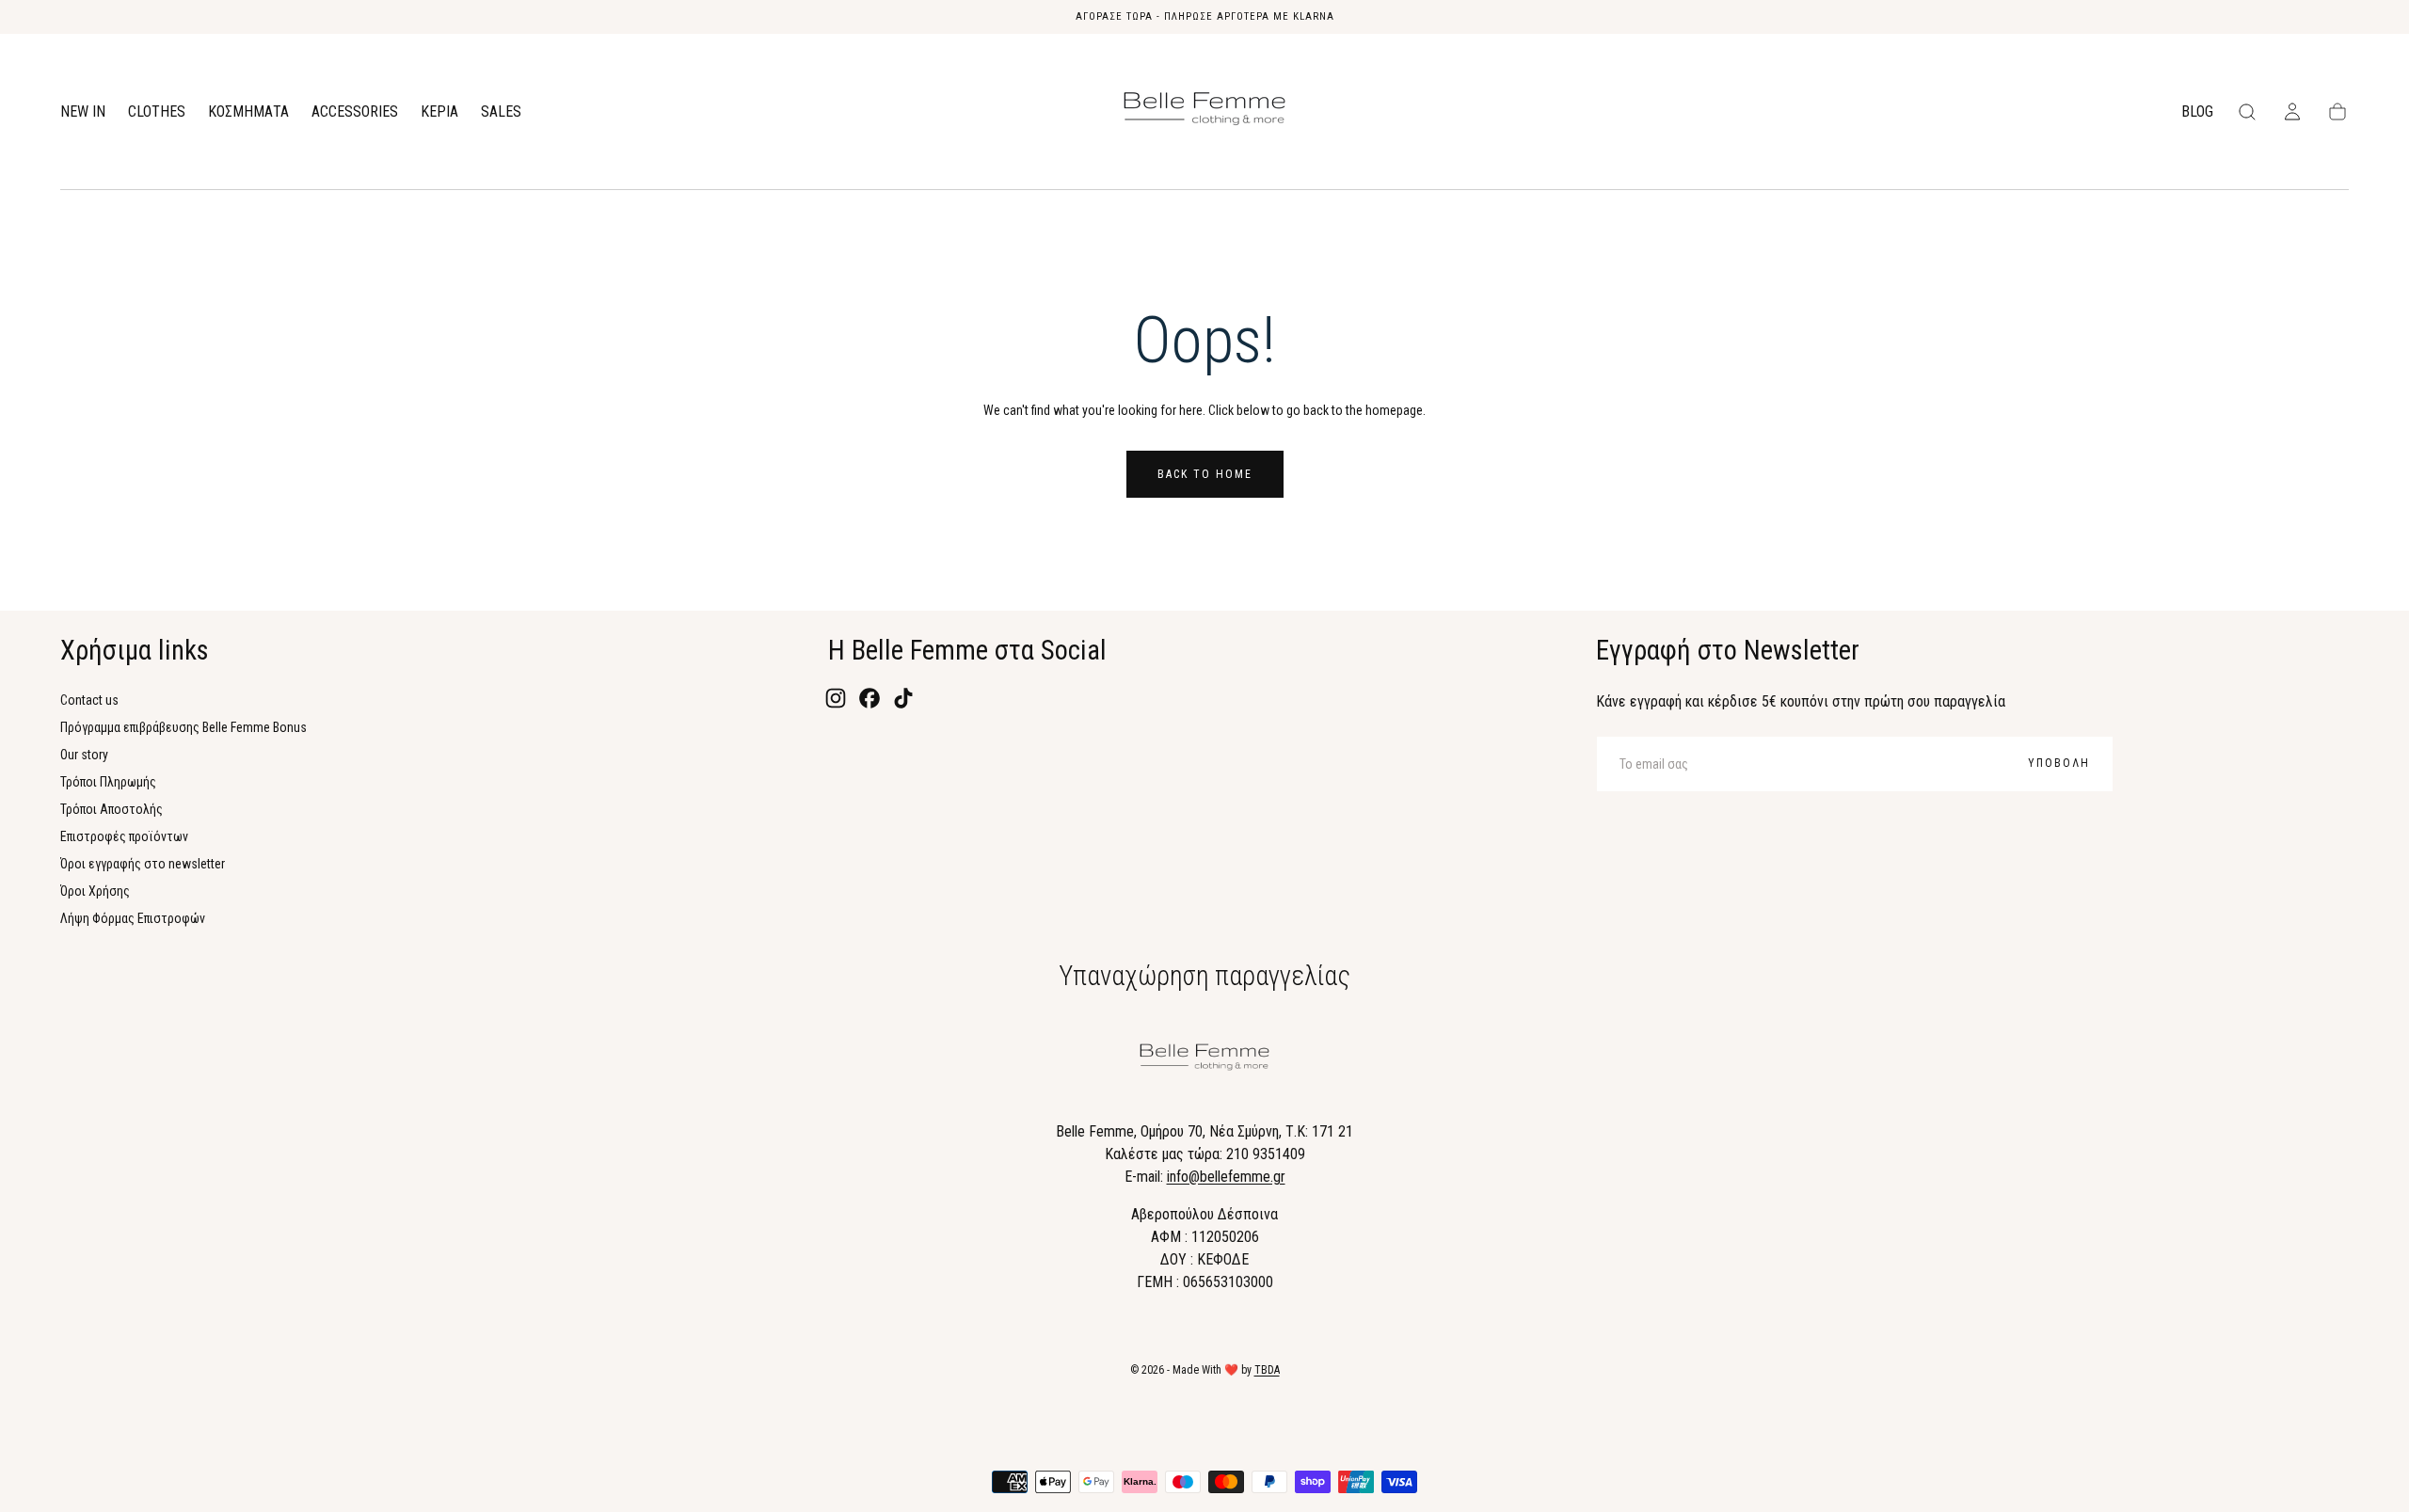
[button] (2247, 112)
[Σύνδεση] (2292, 112)
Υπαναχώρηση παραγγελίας (1204, 976)
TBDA (1267, 1370)
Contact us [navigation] (89, 700)
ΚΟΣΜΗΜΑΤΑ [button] (248, 112)
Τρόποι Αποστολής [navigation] (112, 809)
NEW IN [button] (83, 112)
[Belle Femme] (1204, 1060)
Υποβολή (2059, 763)
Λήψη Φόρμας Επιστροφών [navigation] (133, 918)
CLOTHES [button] (157, 112)
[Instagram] (836, 698)
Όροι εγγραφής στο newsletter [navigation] (143, 864)
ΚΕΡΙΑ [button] (439, 112)
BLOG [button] (2197, 112)
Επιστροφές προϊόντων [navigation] (124, 836)
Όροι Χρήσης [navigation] (95, 891)
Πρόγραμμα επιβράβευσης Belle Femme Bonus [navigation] (183, 727)
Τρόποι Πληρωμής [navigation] (108, 782)
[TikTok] (903, 698)
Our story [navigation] (84, 755)
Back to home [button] (1205, 474)
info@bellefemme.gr (1226, 1177)
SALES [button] (501, 112)
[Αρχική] (1204, 112)
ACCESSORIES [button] (355, 112)
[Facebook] (869, 698)
